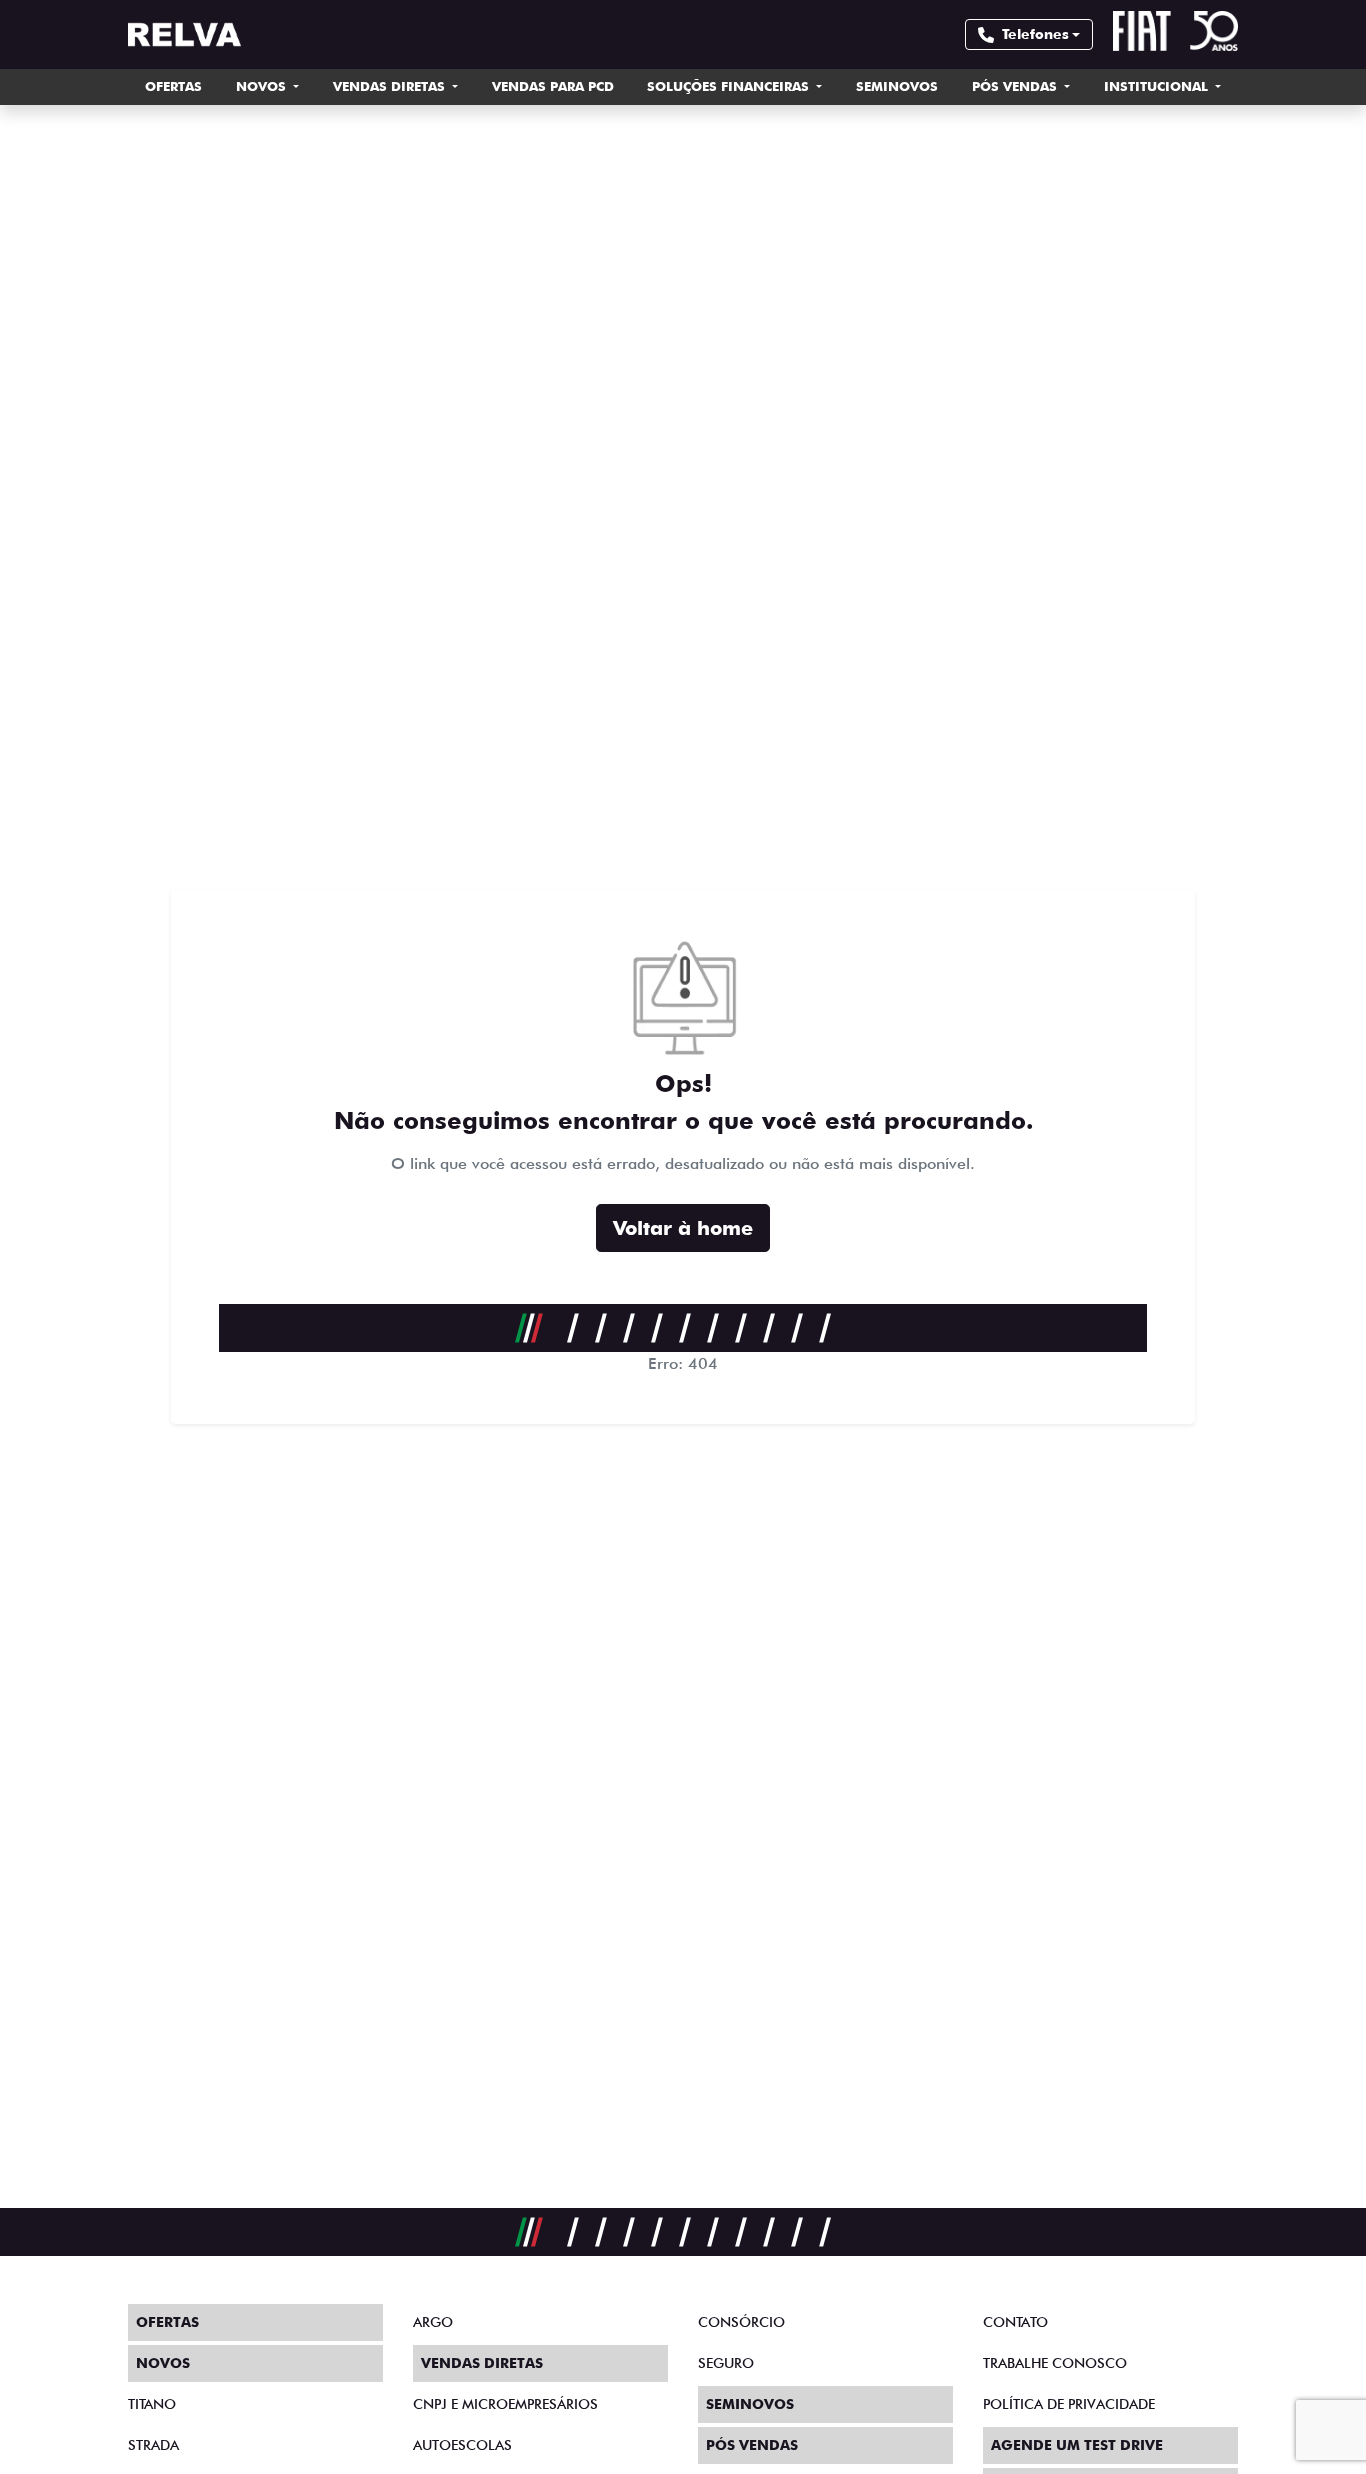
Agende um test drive (1077, 2445)
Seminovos (897, 86)
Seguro (726, 2363)
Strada (153, 2445)
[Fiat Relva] (184, 34)
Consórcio (741, 2322)
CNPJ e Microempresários (505, 2404)
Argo (433, 2322)
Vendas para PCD (553, 86)
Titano (152, 2404)
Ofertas (173, 86)
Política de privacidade (1069, 2404)
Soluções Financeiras (730, 86)
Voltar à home (683, 1228)
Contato (1015, 2322)
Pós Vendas (1016, 86)
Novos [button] (263, 86)
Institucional (1158, 86)
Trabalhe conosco (1055, 2363)
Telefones (1035, 34)
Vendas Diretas (391, 86)
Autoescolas (462, 2445)
